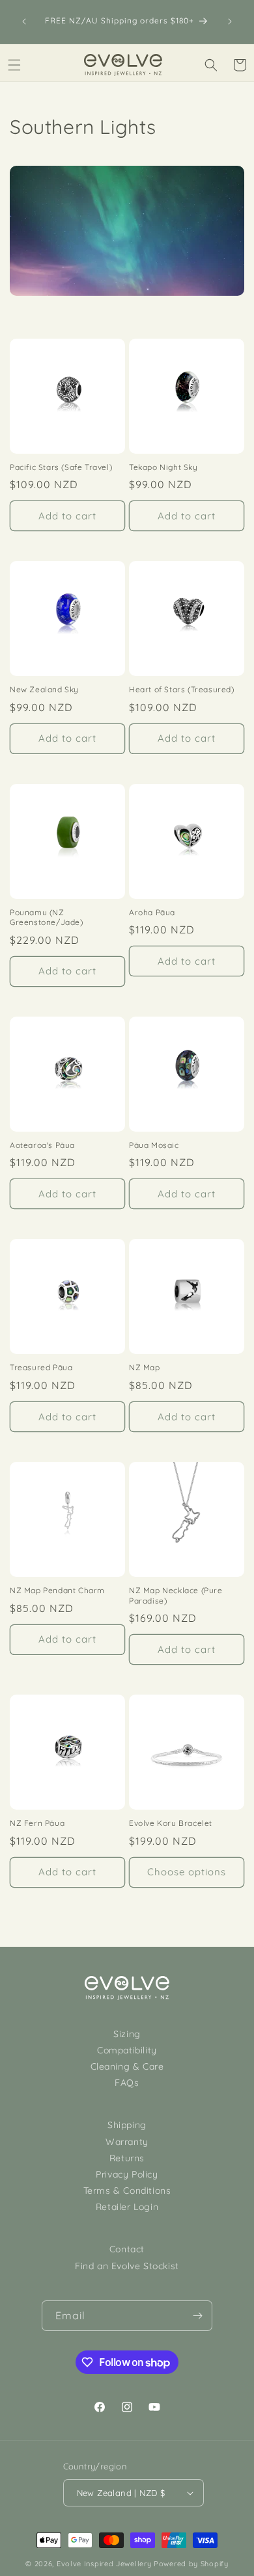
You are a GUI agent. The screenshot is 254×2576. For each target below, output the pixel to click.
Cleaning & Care (127, 2066)
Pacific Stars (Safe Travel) (61, 467)
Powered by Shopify (191, 2564)
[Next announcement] (230, 21)
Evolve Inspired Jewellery (104, 2564)
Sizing (127, 2034)
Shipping (127, 2125)
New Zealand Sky (44, 689)
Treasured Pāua (41, 1367)
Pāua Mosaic (154, 1145)
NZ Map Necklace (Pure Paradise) (176, 1595)
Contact (127, 2249)
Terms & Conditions (127, 2191)
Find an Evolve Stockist (127, 2266)
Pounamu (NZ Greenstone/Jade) (47, 917)
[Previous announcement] (24, 21)
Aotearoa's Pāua (42, 1145)
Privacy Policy (127, 2174)
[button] (14, 65)
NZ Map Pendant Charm (57, 1590)
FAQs (127, 2083)
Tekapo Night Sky (163, 467)
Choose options (187, 1872)
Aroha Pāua (152, 912)
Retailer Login (127, 2207)
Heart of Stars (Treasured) (182, 689)
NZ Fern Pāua (37, 1823)
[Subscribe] (197, 2316)
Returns (127, 2158)
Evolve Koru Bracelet (171, 1823)
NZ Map (145, 1367)
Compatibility (127, 2050)
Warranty (127, 2142)
